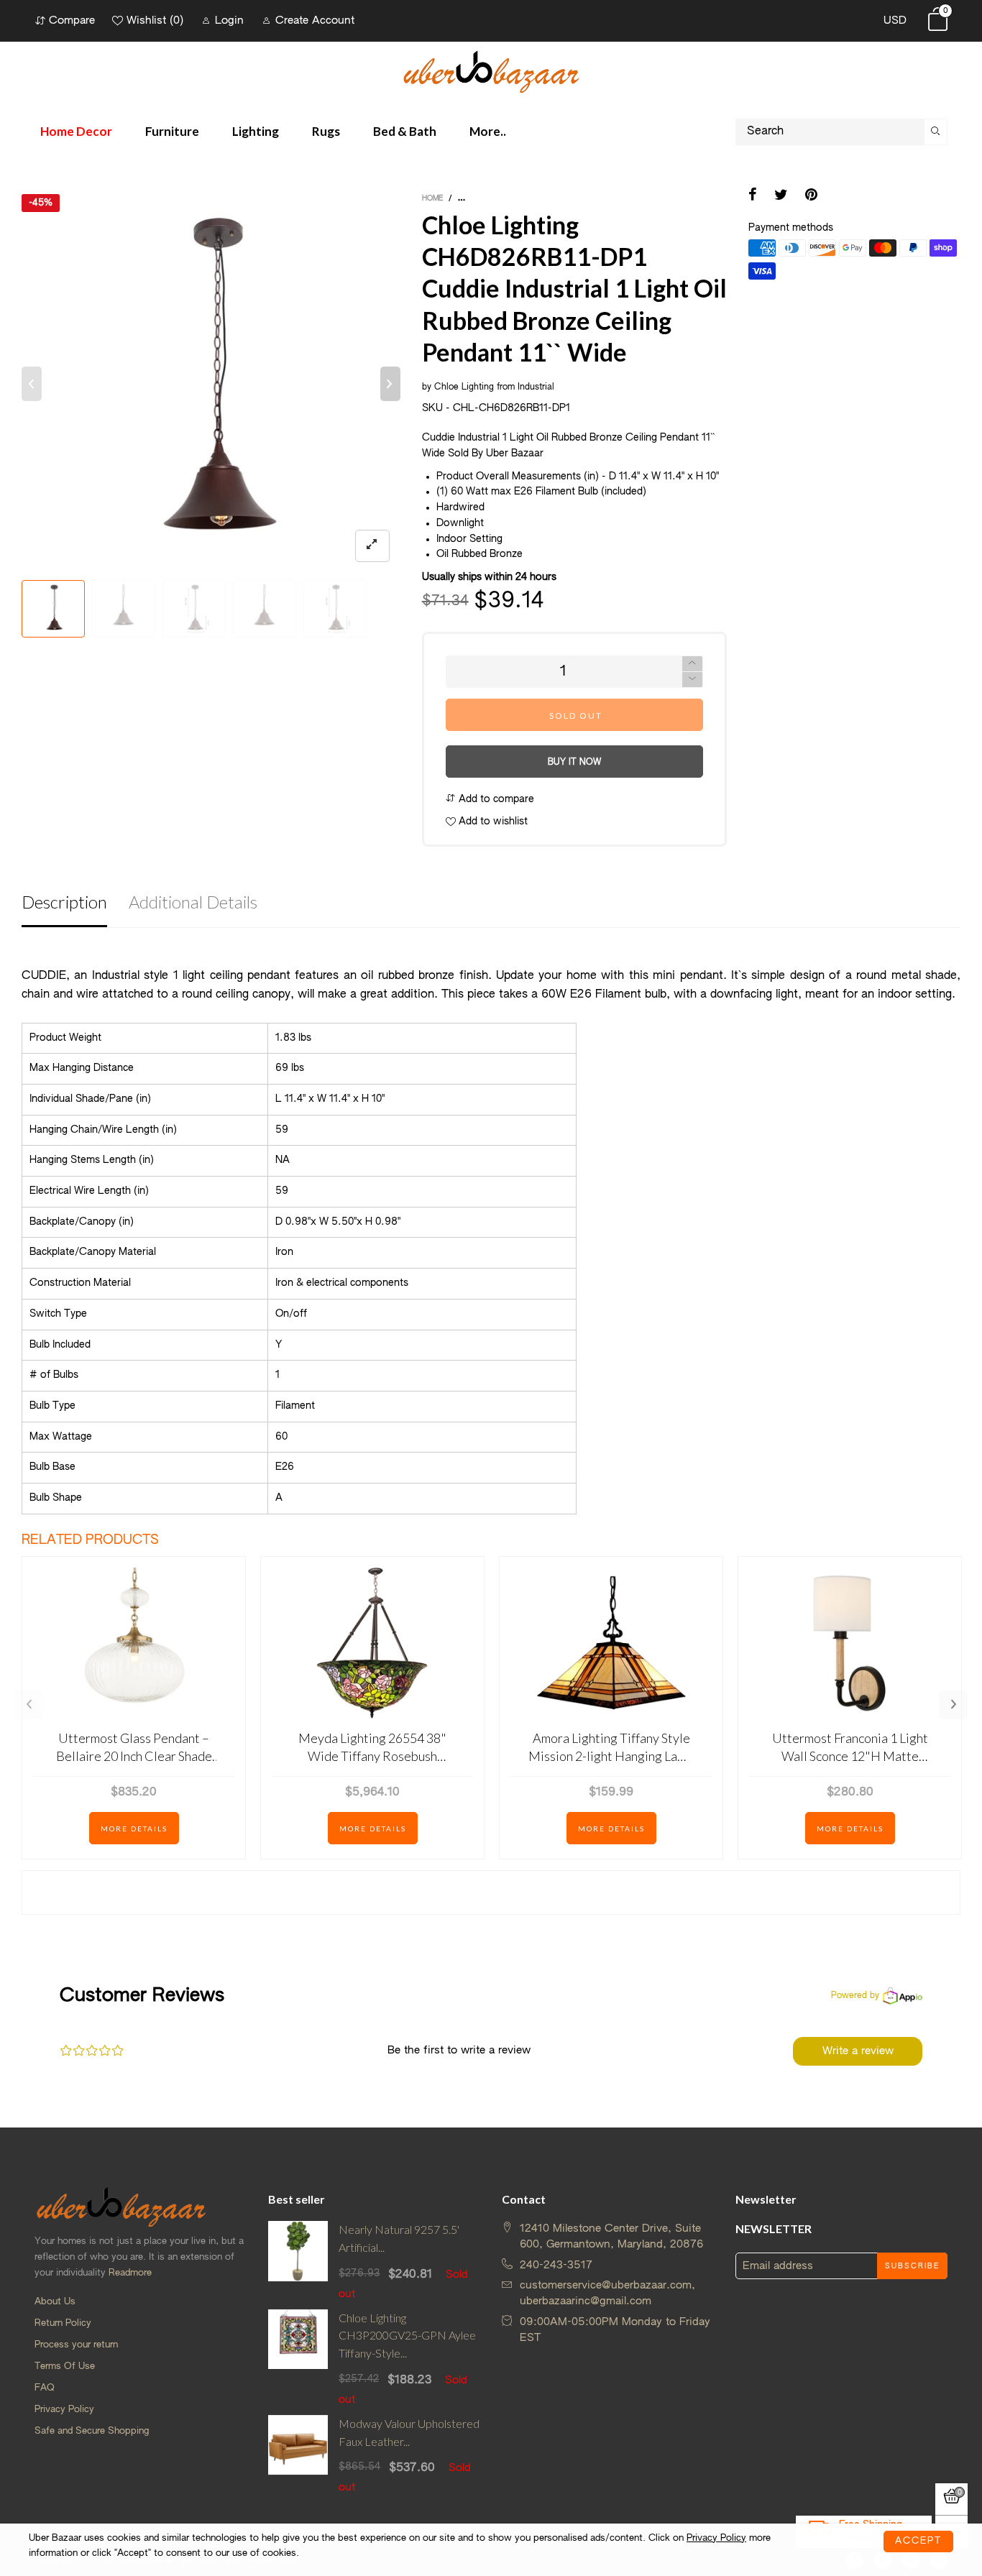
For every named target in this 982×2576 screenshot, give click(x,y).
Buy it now (574, 763)
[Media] (372, 546)
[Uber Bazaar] (491, 71)
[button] (32, 384)
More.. (488, 131)
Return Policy (63, 2323)
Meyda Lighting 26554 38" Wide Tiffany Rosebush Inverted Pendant (372, 1748)
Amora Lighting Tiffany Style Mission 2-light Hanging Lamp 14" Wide (611, 1748)
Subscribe (912, 2266)
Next (953, 1705)
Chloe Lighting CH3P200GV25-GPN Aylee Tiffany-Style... (407, 2336)
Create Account (315, 20)
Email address (778, 2266)
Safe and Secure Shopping (92, 2431)
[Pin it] (811, 196)
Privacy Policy (64, 2410)
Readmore (130, 2273)
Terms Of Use (65, 2366)
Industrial (536, 387)
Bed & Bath (405, 131)
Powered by (855, 1996)
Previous (29, 1705)
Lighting (256, 131)
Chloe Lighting (464, 387)
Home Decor (76, 131)
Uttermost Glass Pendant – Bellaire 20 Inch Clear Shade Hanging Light (134, 1748)
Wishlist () (155, 20)
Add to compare (495, 799)
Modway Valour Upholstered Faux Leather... (409, 2432)
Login (229, 20)
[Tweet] (781, 196)
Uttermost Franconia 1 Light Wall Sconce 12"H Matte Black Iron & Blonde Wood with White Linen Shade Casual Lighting (850, 1748)
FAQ (45, 2388)
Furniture (172, 131)
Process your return (76, 2345)
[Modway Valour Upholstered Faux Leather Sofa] (298, 2455)
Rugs (326, 131)
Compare (72, 20)
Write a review (858, 2051)
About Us (55, 2302)
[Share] (753, 196)
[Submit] (936, 132)
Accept (918, 2541)
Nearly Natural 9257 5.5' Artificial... (399, 2238)
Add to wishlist (492, 822)
